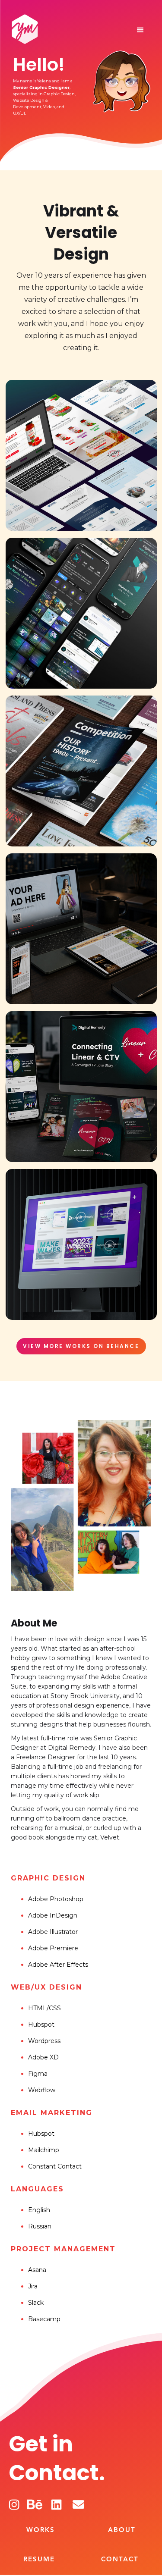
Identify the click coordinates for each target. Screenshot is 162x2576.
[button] (140, 30)
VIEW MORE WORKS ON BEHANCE (81, 1346)
